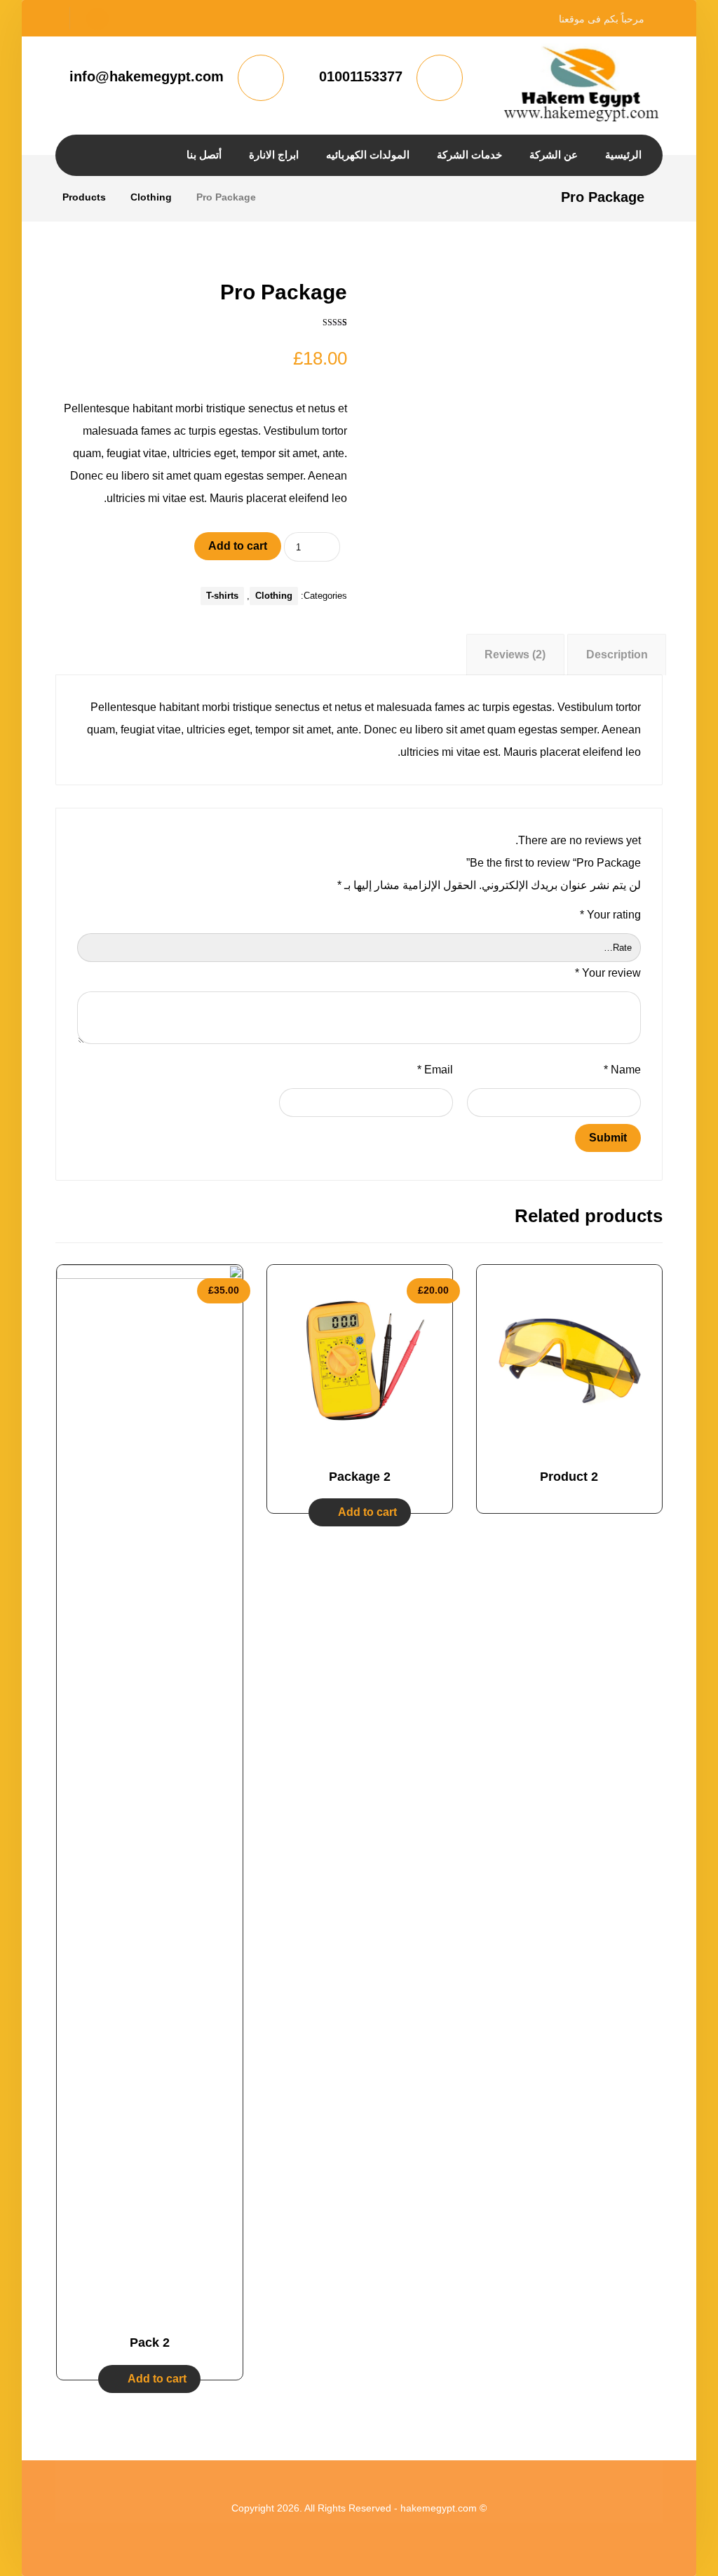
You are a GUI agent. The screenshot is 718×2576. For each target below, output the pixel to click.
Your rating (610, 915)
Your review (608, 973)
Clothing (274, 596)
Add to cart (238, 546)
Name (622, 1070)
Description (617, 655)
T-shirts (222, 596)
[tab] (617, 655)
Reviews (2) (515, 655)
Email (435, 1070)
